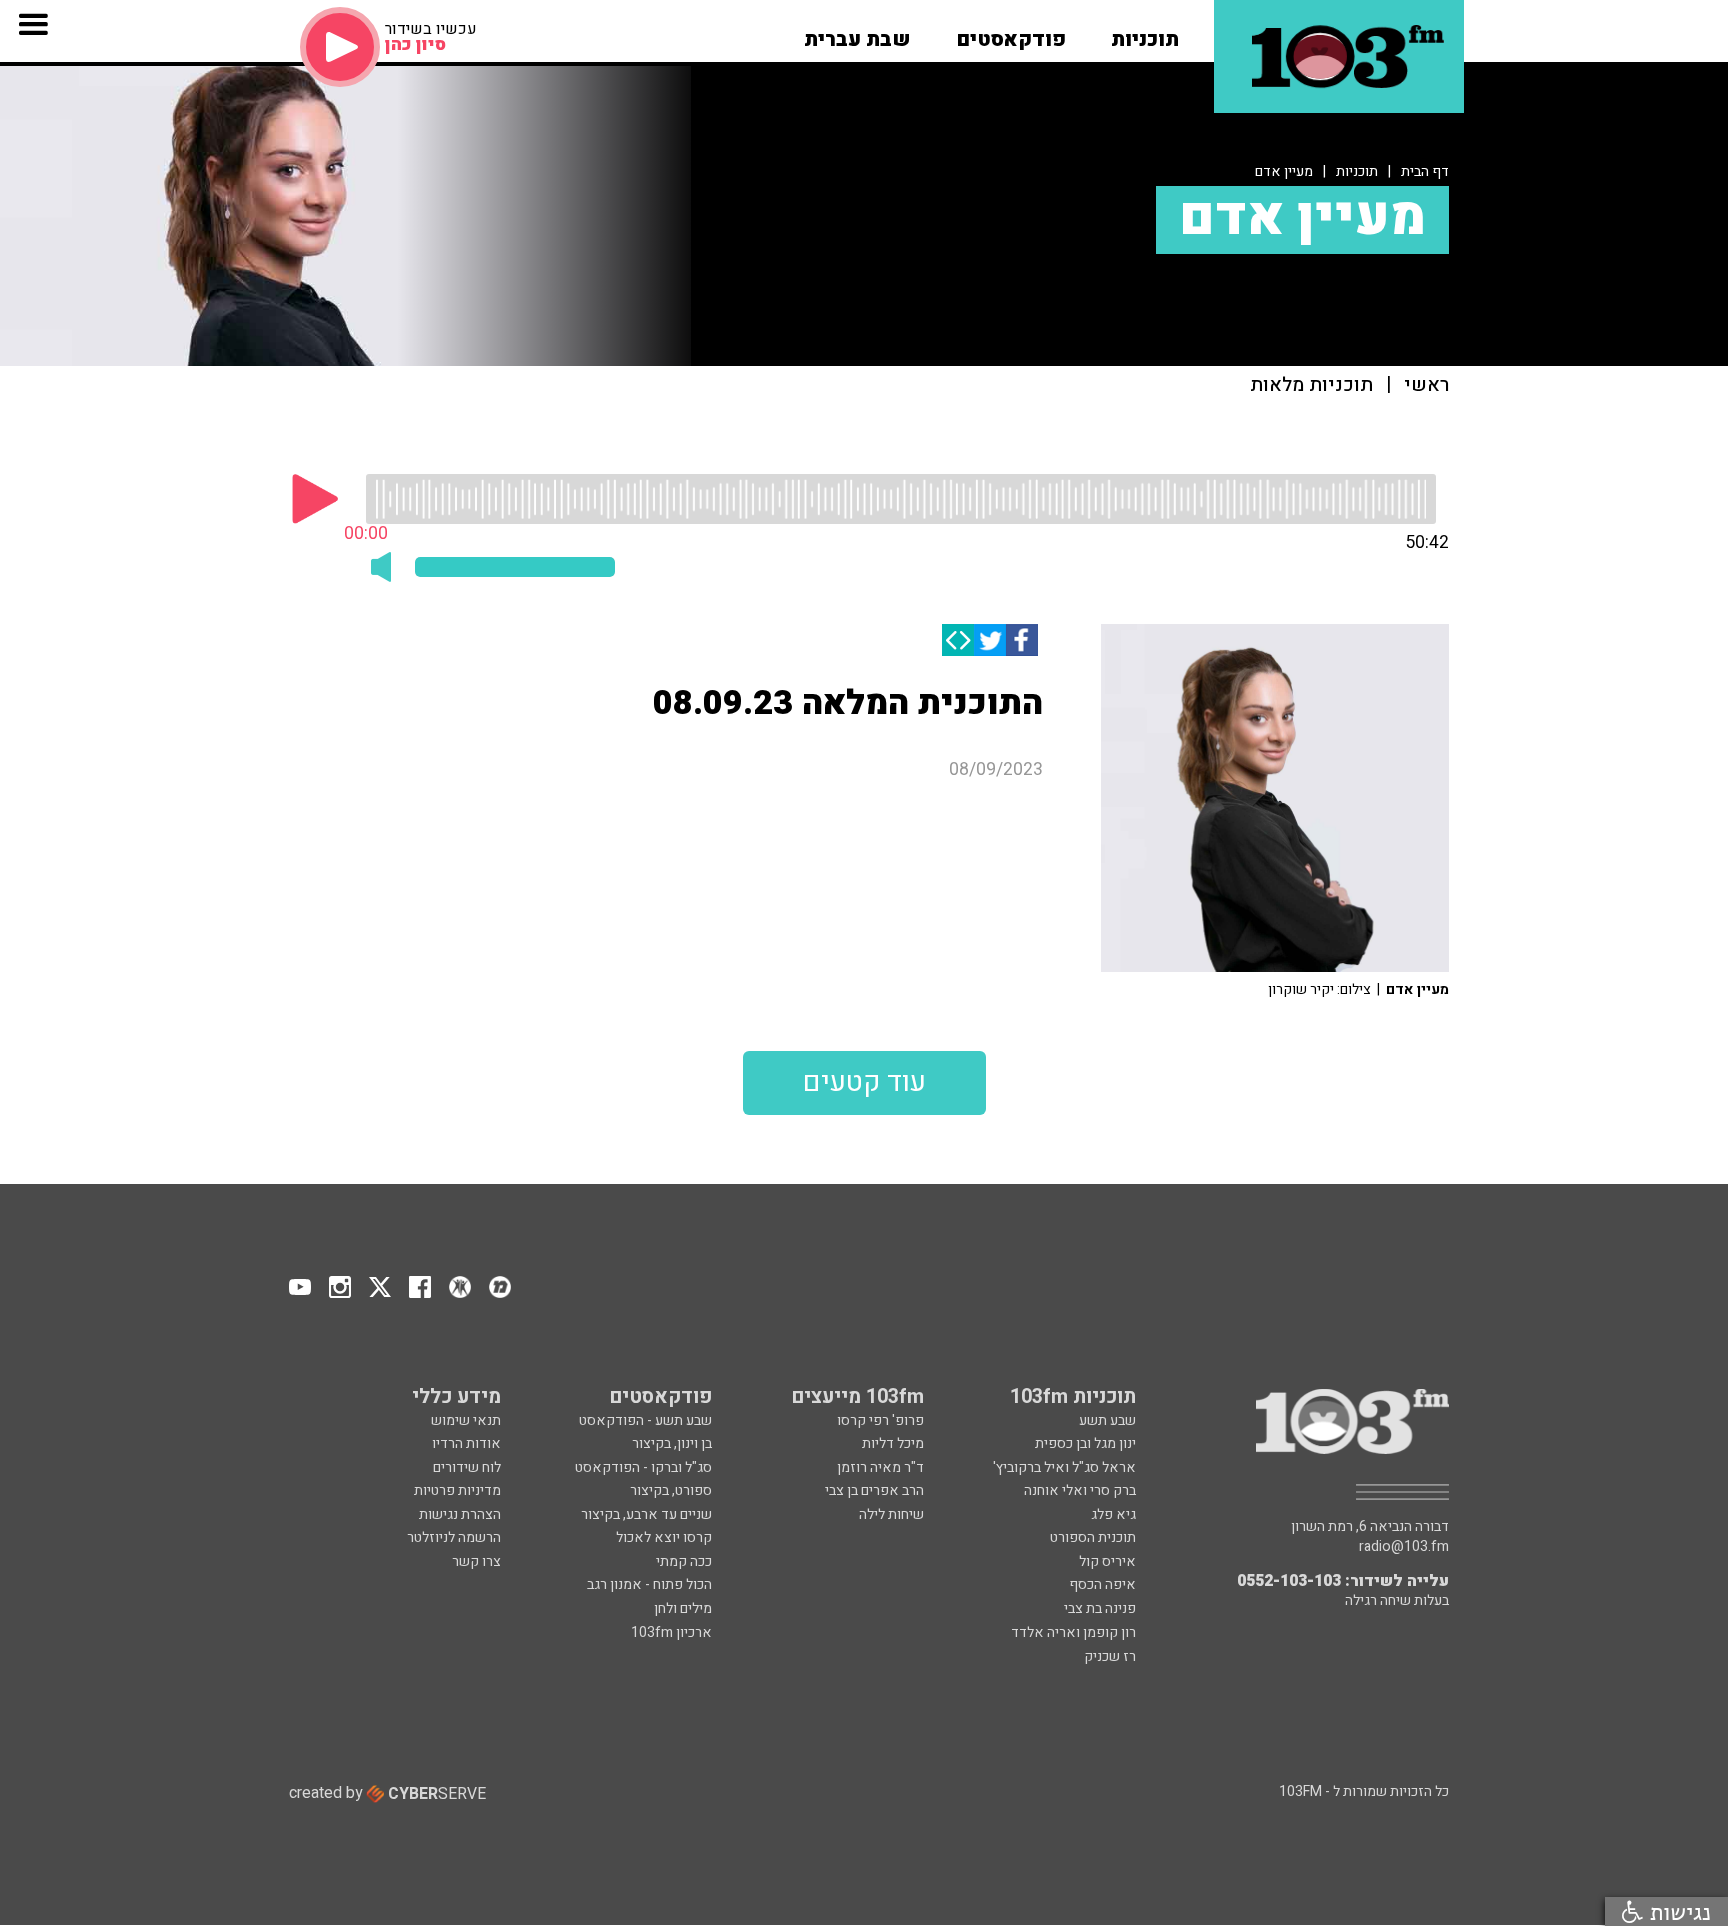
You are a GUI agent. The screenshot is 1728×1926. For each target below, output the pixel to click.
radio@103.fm (1404, 1547)
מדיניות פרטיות (457, 1490)
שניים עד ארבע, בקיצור (646, 1514)
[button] (1145, 33)
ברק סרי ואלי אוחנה (1080, 1490)
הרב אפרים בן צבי (874, 1490)
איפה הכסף (1102, 1584)
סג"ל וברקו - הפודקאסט (643, 1467)
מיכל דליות (893, 1443)
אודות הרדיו (466, 1443)
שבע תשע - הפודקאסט (645, 1420)
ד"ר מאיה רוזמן (880, 1467)
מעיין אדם (1284, 171)
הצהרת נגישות (460, 1514)
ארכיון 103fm (671, 1632)
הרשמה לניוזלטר (454, 1537)
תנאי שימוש (466, 1420)
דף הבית (1425, 171)
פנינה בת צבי (1100, 1608)
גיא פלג (1113, 1514)
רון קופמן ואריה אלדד (1073, 1632)
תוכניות (1357, 171)
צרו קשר (476, 1561)
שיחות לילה (891, 1514)
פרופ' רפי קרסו (880, 1420)
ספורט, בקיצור (671, 1490)
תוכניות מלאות (1311, 385)
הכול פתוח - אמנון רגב (649, 1584)
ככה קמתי (684, 1561)
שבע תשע (1107, 1420)
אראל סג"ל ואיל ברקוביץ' (1064, 1467)
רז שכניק (1110, 1656)
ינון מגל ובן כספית (1085, 1443)
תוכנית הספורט (1093, 1537)
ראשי (1426, 385)
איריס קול (1107, 1561)
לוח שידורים (467, 1467)
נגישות (1677, 1911)
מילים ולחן (683, 1608)
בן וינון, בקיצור (672, 1443)
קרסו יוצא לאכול (664, 1537)
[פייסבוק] (1022, 640)
